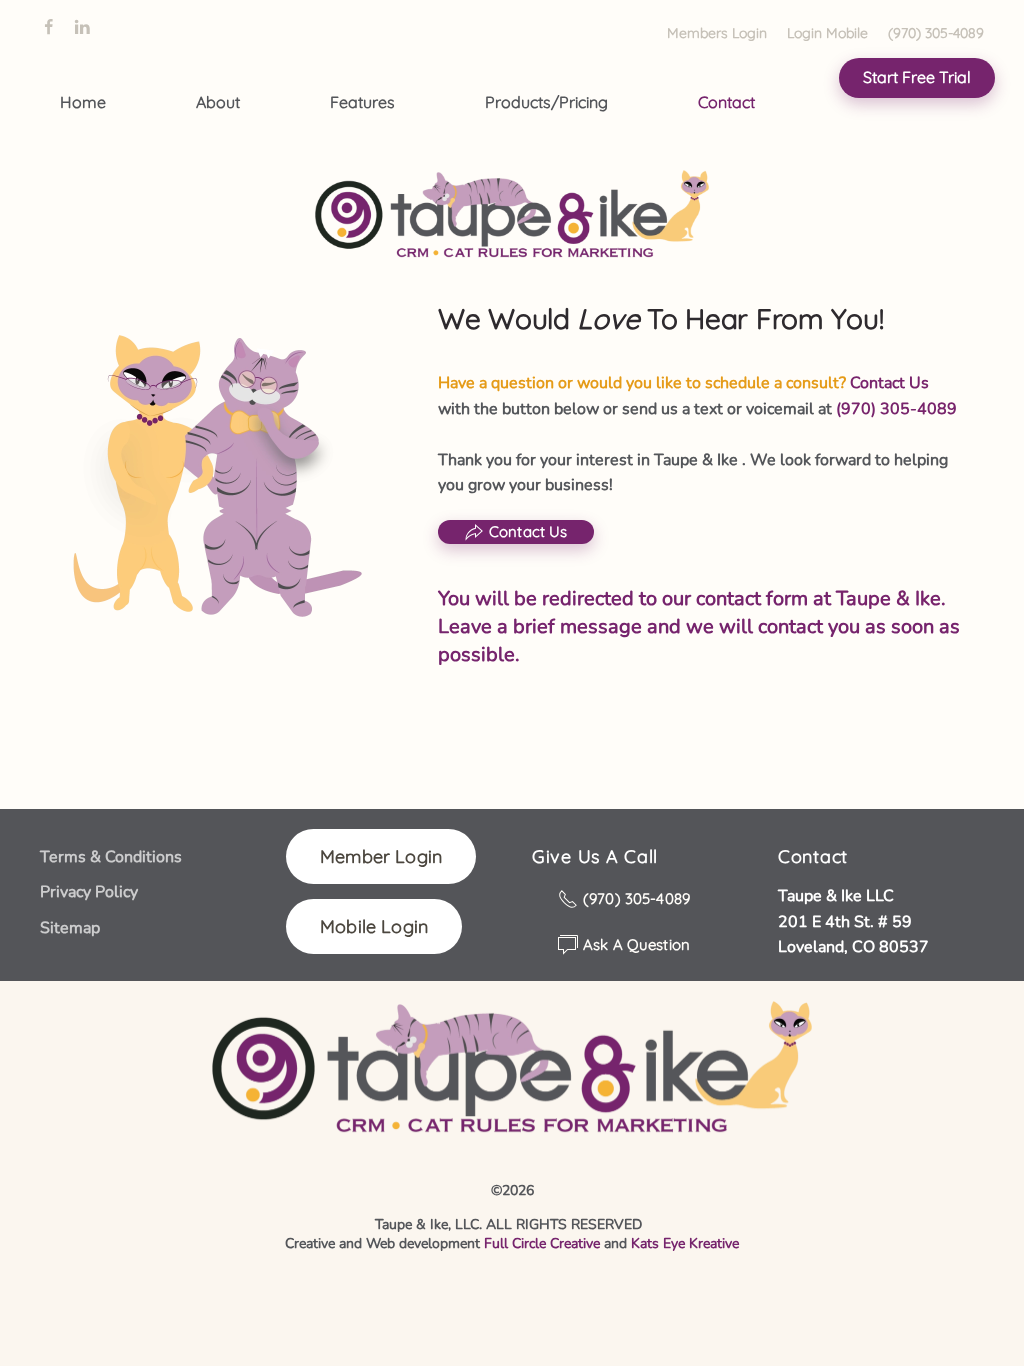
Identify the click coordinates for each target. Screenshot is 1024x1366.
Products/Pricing (546, 102)
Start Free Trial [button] (917, 77)
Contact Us (528, 531)
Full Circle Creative (542, 1243)
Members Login (717, 33)
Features (362, 102)
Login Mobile (827, 33)
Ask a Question (636, 944)
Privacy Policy (89, 892)
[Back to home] (512, 218)
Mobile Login (374, 926)
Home (83, 102)
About (218, 102)
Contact (726, 102)
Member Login (381, 856)
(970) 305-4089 (936, 33)
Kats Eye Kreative (685, 1243)
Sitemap (70, 928)
